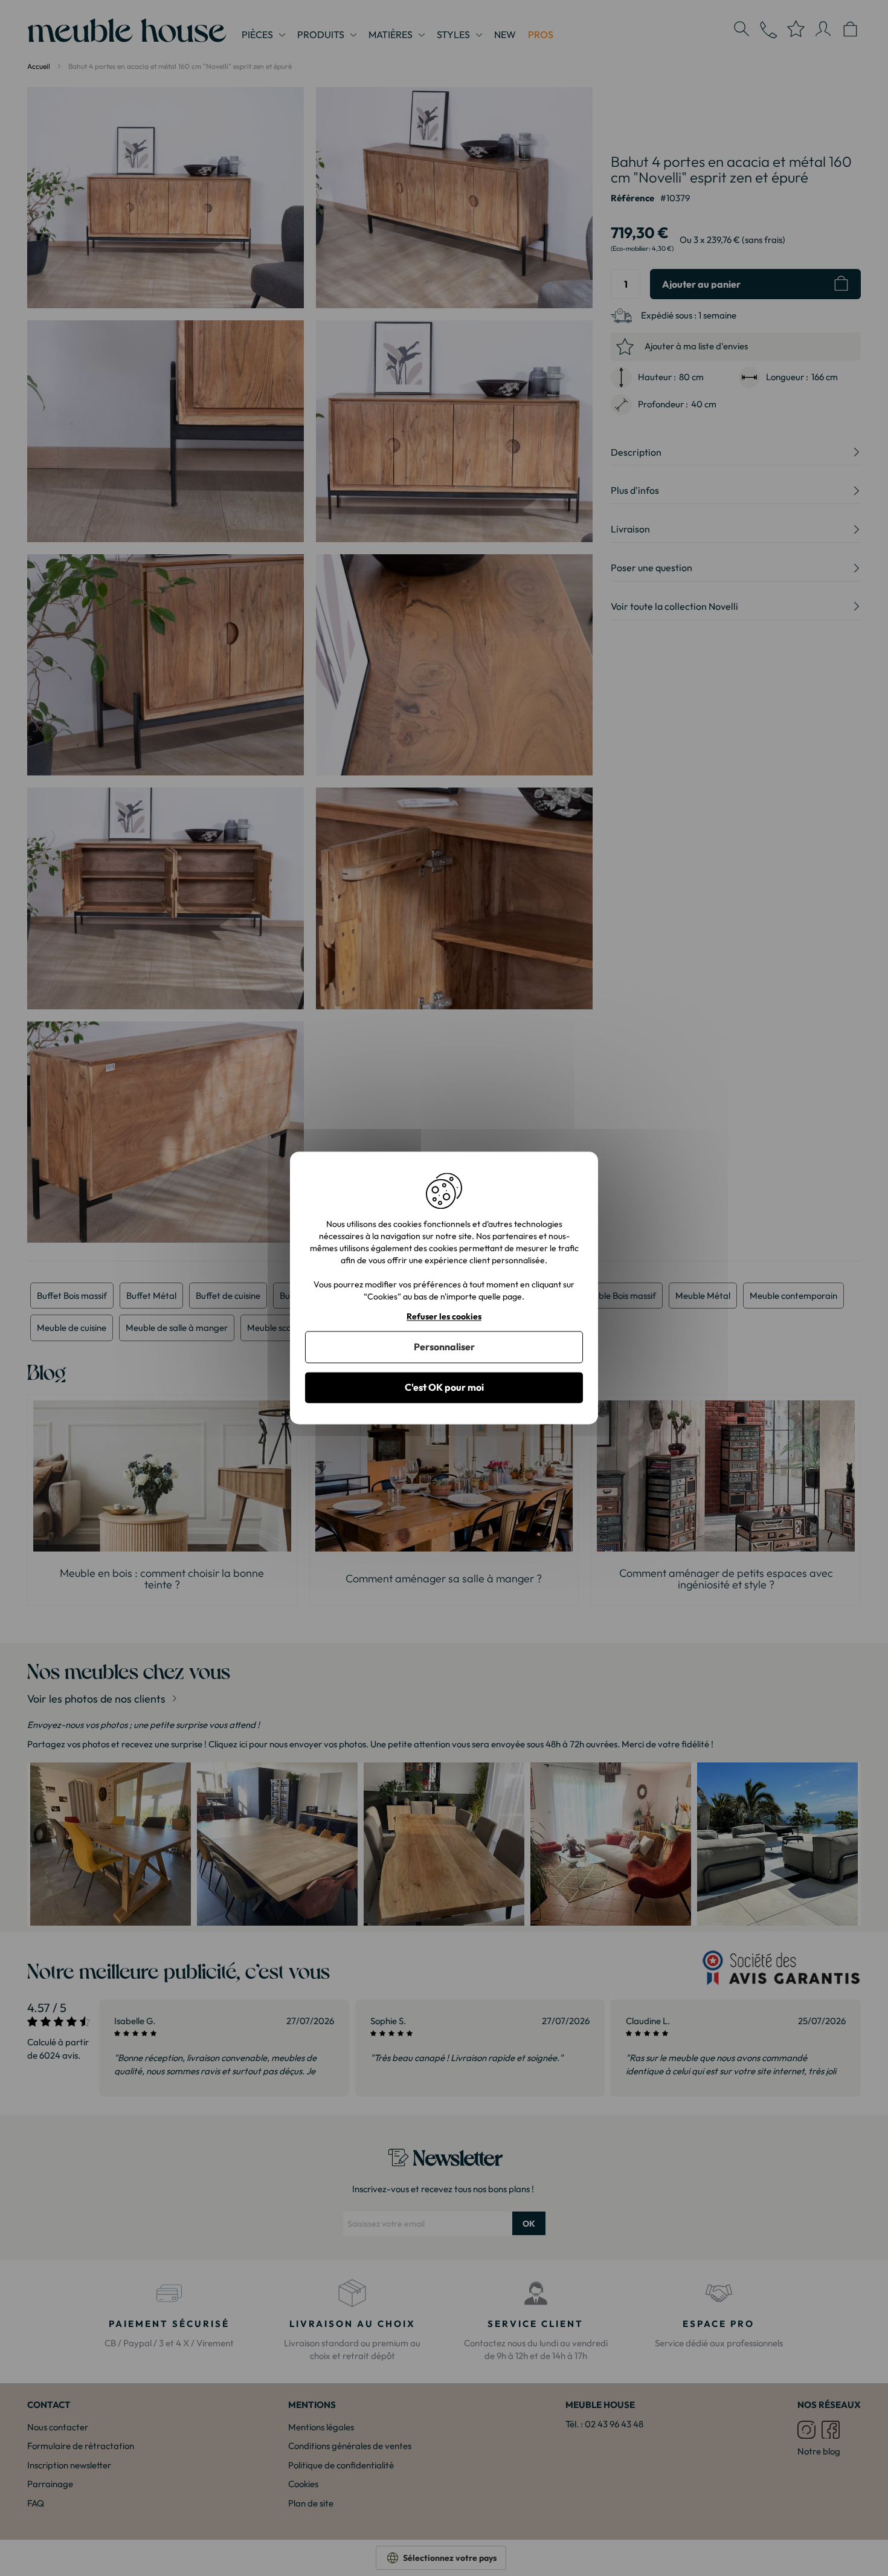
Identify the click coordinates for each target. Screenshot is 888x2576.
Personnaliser (444, 1347)
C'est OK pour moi (444, 1387)
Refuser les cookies (444, 1317)
